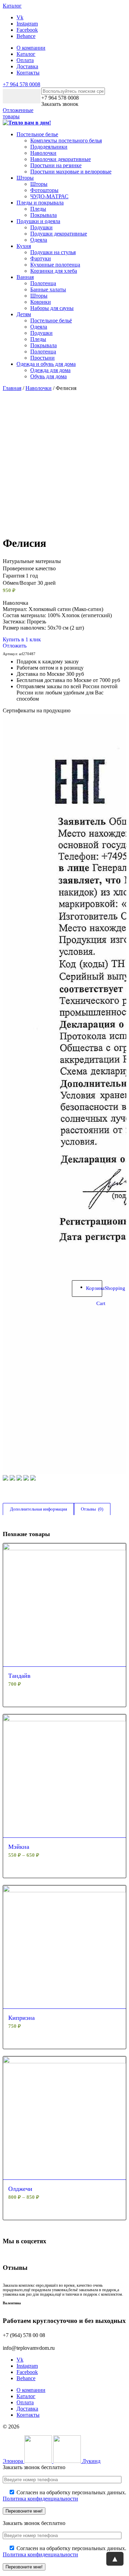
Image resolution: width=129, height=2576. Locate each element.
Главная (12, 388)
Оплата (25, 60)
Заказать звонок (60, 104)
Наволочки (39, 388)
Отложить (15, 646)
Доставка (27, 66)
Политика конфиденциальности (40, 2499)
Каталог (26, 54)
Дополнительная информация (39, 1509)
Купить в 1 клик (22, 639)
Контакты (28, 73)
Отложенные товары (18, 113)
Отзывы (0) (92, 1509)
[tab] (38, 1509)
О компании (31, 48)
